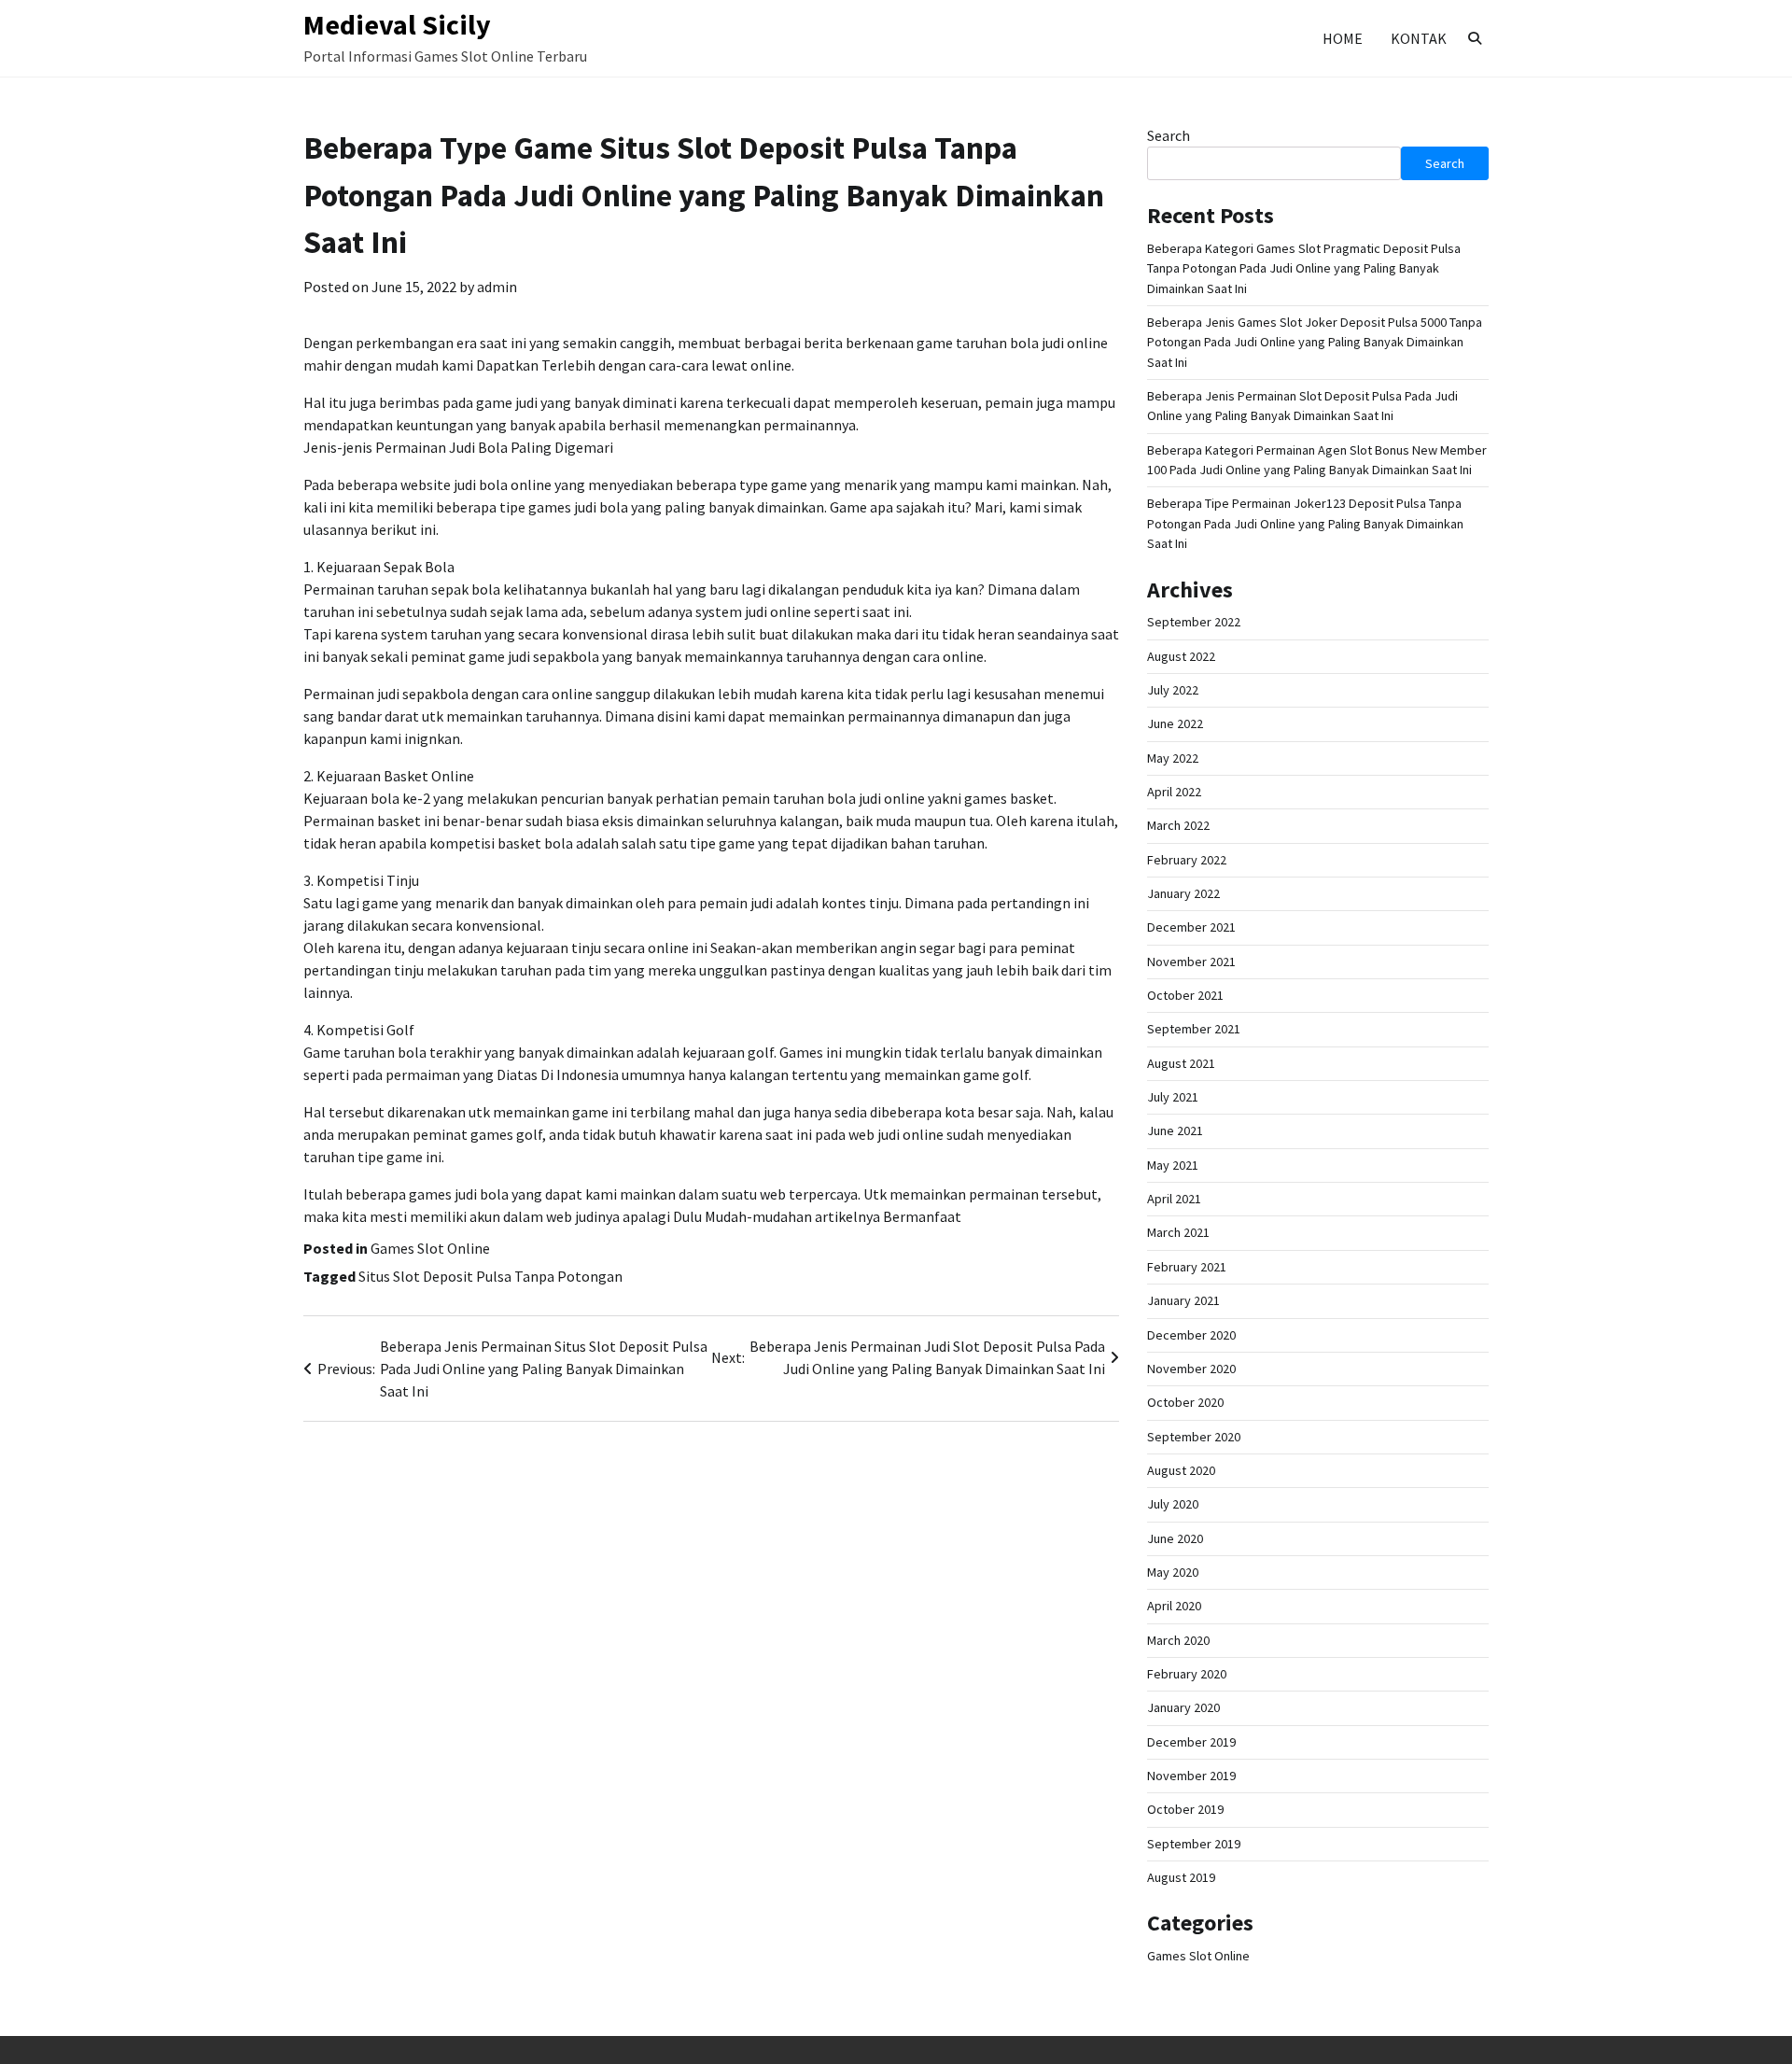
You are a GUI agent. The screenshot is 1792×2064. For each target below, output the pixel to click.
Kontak (1419, 38)
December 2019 (1191, 1742)
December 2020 (1191, 1335)
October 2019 (1185, 1809)
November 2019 (1191, 1776)
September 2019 (1194, 1844)
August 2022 (1181, 656)
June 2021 (1175, 1130)
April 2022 (1174, 792)
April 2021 (1174, 1199)
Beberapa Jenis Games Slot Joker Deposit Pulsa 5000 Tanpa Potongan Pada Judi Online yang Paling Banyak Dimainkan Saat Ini (1315, 342)
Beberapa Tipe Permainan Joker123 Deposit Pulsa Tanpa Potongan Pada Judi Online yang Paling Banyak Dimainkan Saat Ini (1305, 523)
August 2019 (1181, 1877)
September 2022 (1194, 622)
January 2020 (1183, 1707)
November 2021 (1191, 962)
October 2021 (1185, 995)
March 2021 (1178, 1232)
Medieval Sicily (397, 24)
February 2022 (1187, 860)
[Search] (1475, 38)
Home (1343, 38)
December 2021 (1191, 927)
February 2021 (1187, 1267)
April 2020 (1174, 1606)
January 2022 (1183, 893)
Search (1169, 135)
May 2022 (1173, 758)
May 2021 (1173, 1165)
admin (497, 287)
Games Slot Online (430, 1248)
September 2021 (1194, 1029)
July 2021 (1173, 1097)
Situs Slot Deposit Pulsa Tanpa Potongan (490, 1276)
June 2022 (1175, 723)
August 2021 (1181, 1063)
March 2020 (1178, 1640)
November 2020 (1191, 1369)
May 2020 (1173, 1572)
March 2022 (1178, 825)
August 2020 (1181, 1470)
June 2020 (1175, 1538)
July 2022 (1173, 690)
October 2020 (1185, 1402)
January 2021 (1183, 1300)
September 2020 (1194, 1437)
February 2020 (1187, 1674)
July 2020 (1173, 1504)
